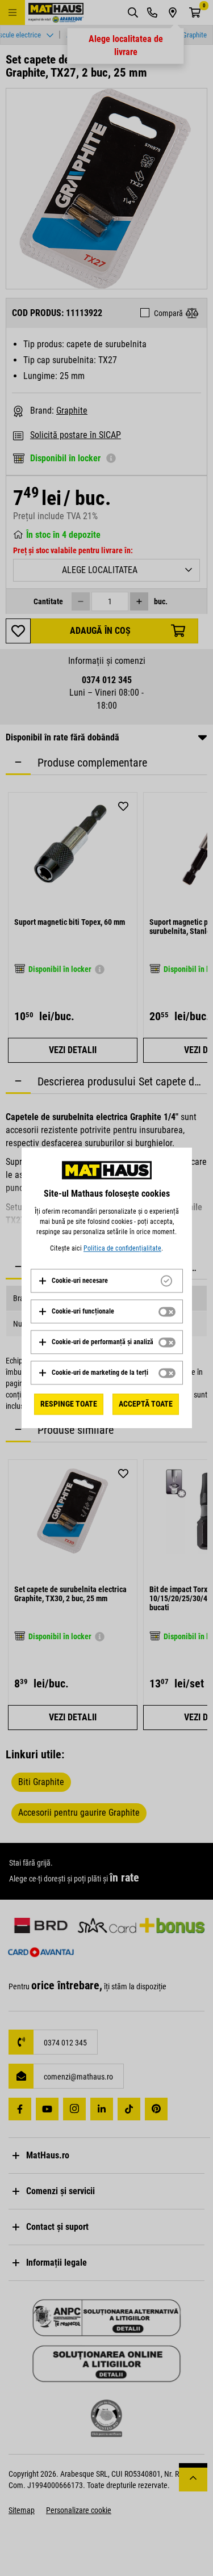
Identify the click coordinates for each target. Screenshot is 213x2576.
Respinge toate (69, 1404)
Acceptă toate (146, 1404)
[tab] (107, 1281)
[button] (73, 1281)
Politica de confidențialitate (122, 1248)
